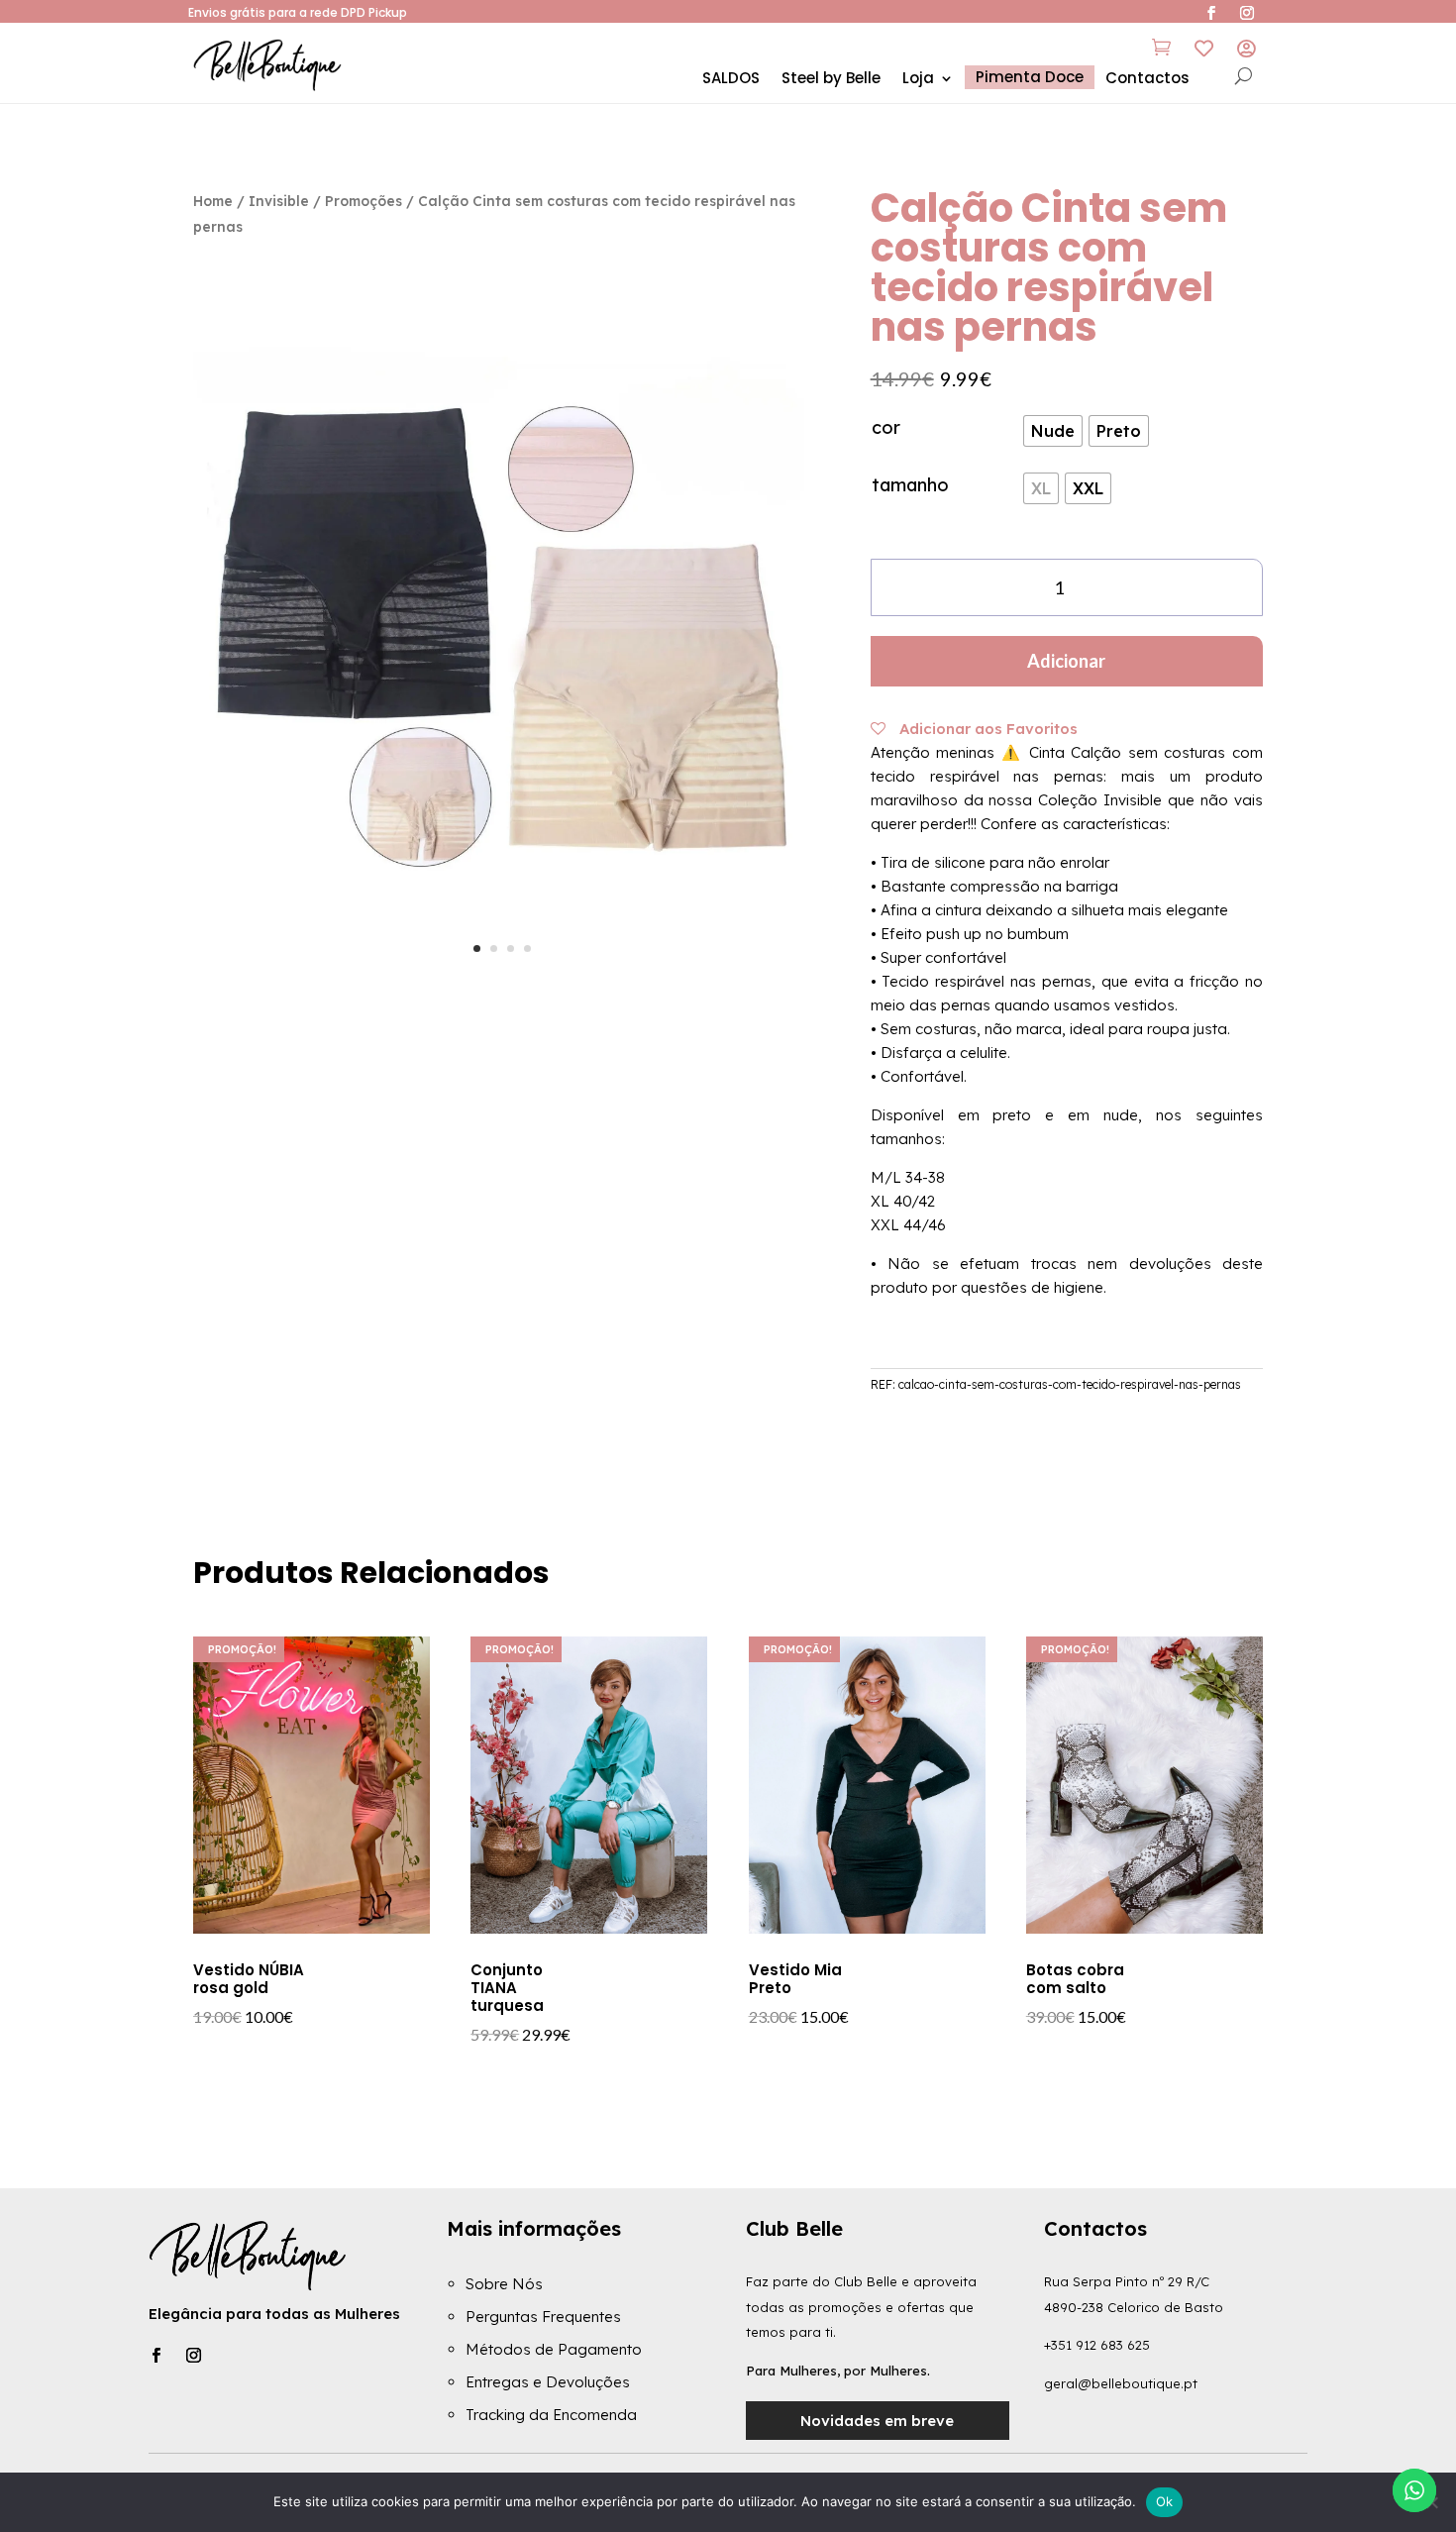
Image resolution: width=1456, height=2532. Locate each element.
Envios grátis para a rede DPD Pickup (298, 12)
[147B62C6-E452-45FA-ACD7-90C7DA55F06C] (502, 985)
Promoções (364, 201)
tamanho (910, 485)
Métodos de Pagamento (554, 2349)
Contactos (1147, 80)
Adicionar (1066, 661)
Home (213, 201)
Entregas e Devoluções (548, 2382)
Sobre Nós (504, 2284)
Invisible (279, 201)
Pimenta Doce (1030, 77)
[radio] (1053, 431)
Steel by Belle (831, 80)
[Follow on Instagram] (193, 2356)
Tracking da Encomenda (551, 2415)
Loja (918, 80)
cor (886, 427)
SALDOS (731, 80)
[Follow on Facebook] (156, 2356)
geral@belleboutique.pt (1121, 2383)
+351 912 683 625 (1097, 2345)
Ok (1165, 2501)
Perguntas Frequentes (543, 2317)
